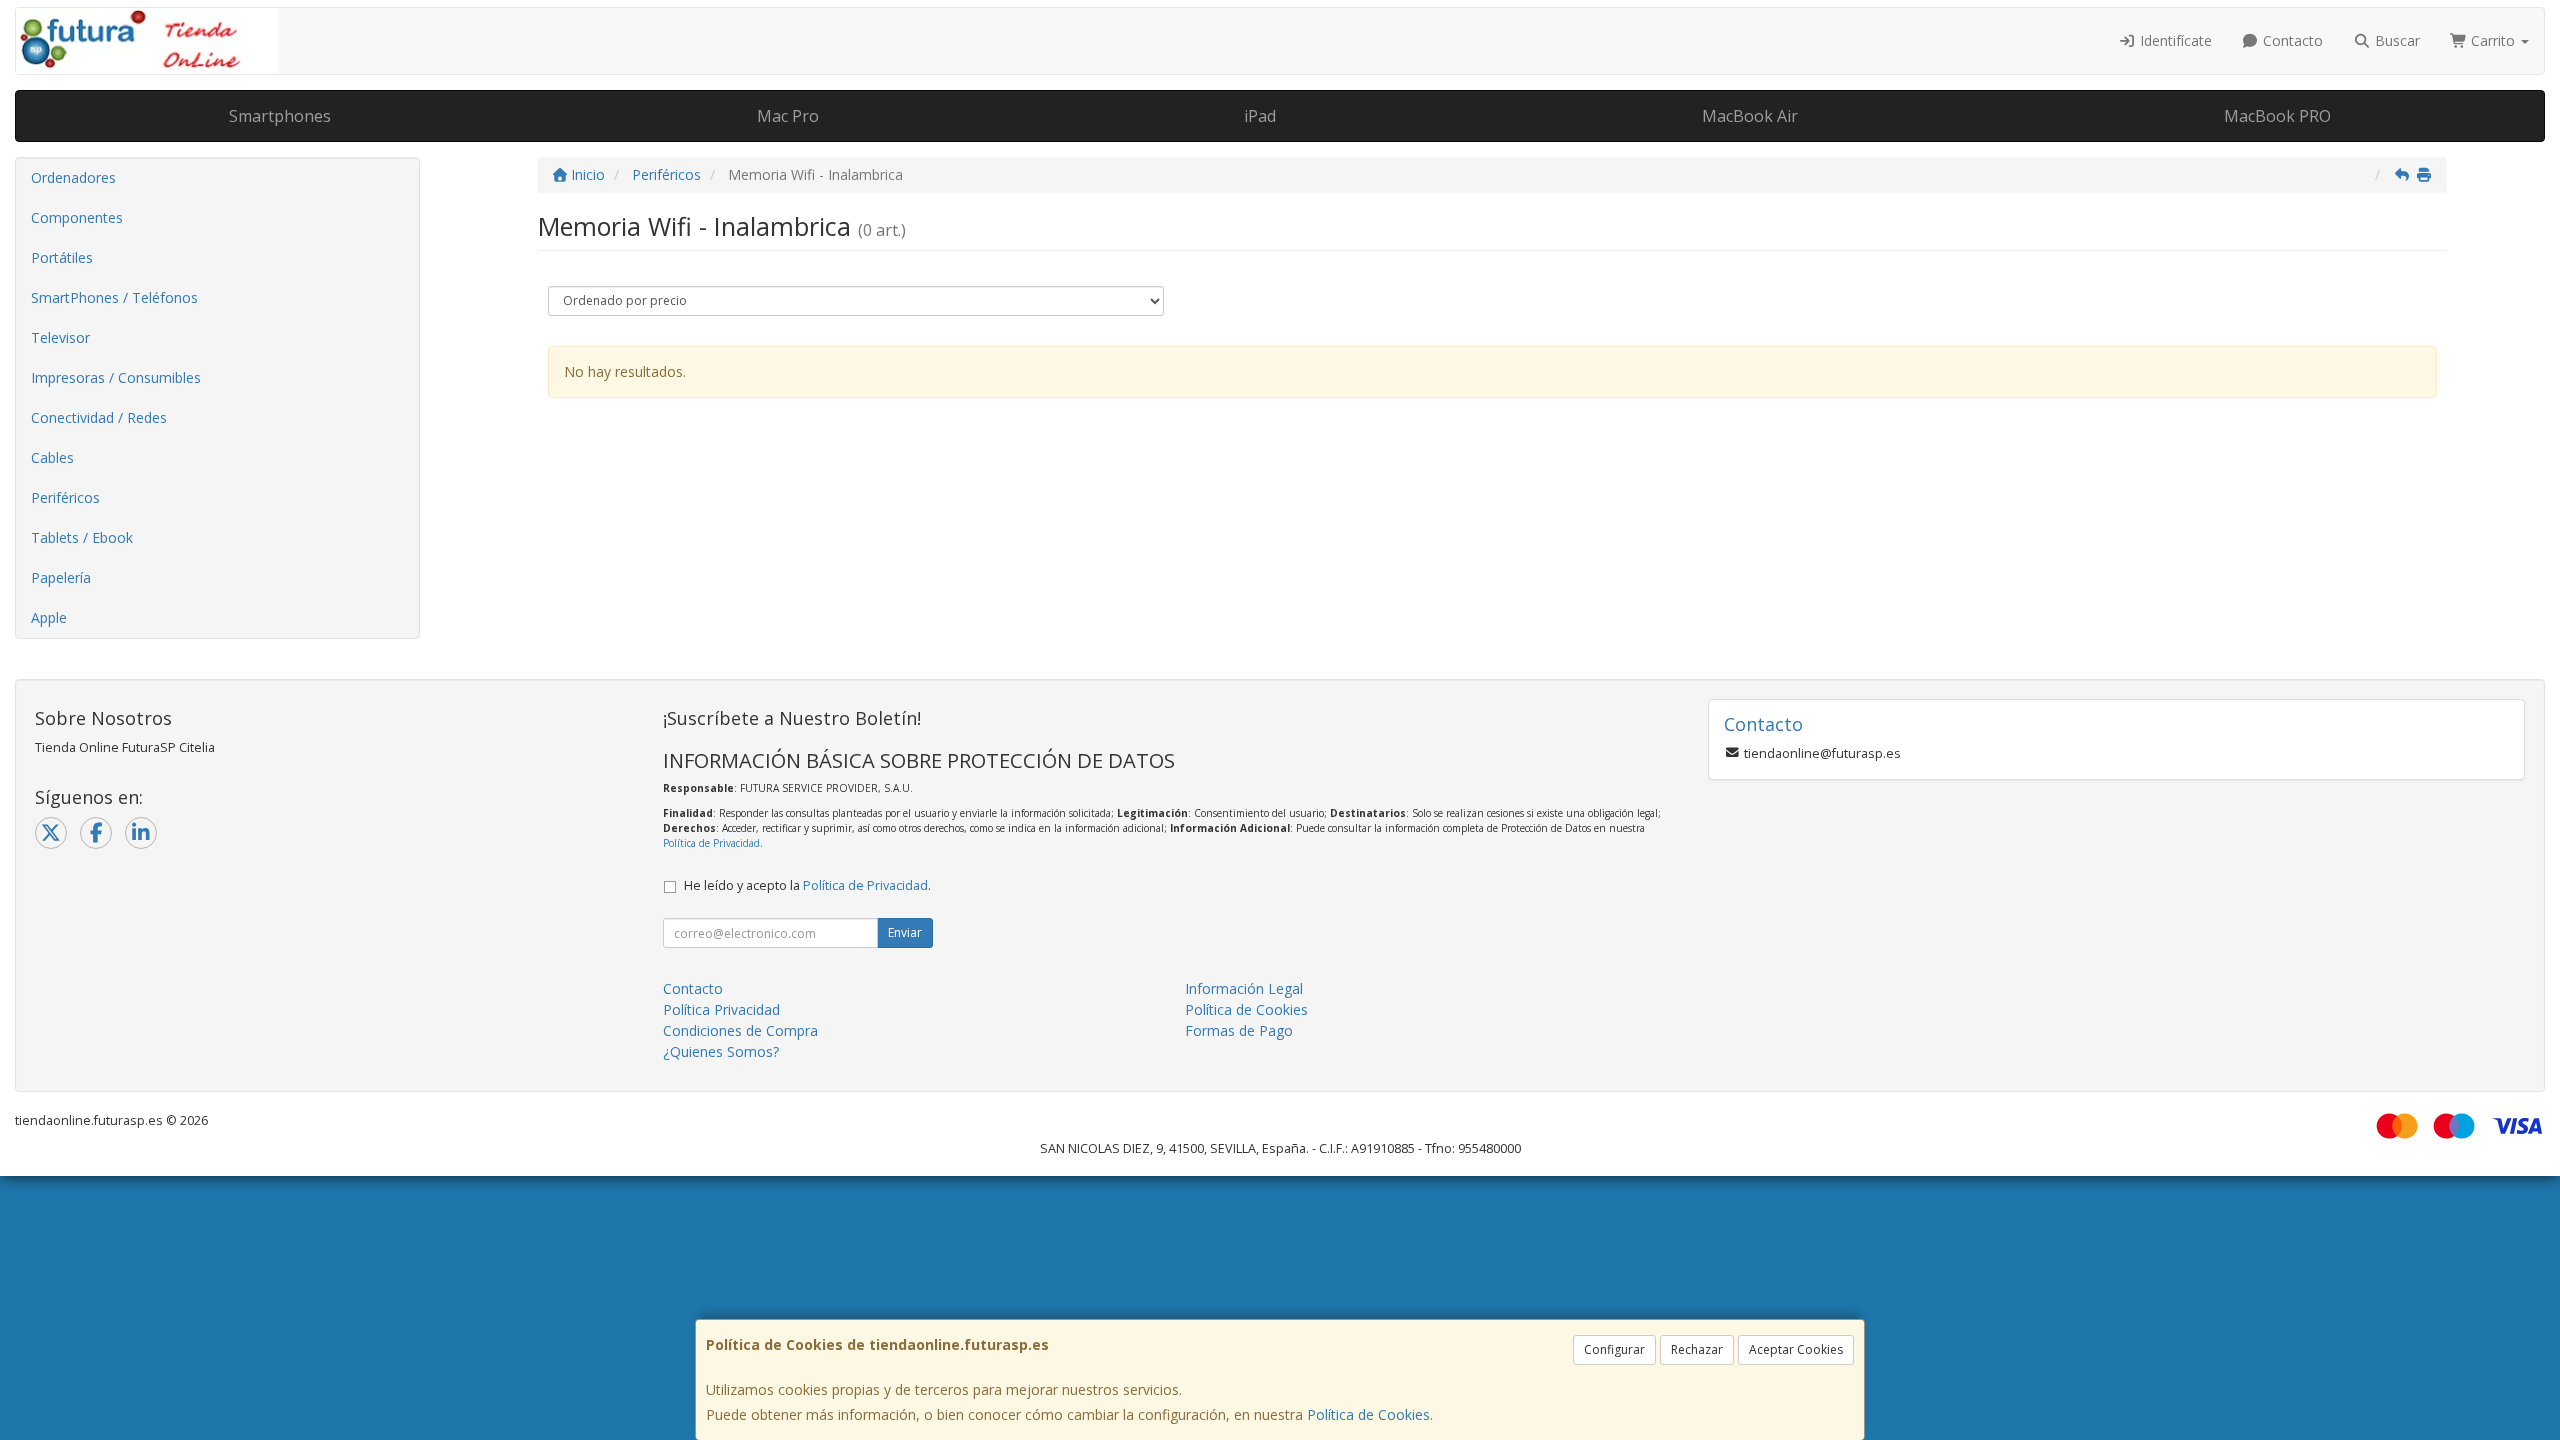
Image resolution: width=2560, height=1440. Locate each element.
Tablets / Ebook (82, 537)
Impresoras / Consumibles (116, 377)
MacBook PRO (2277, 116)
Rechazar (1697, 1349)
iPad (1260, 116)
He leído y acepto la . (807, 885)
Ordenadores (73, 177)
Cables (52, 457)
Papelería (61, 577)
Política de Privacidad (711, 843)
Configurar (1614, 1349)
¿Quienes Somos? (721, 1051)
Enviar (905, 932)
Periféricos (65, 497)
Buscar (2395, 40)
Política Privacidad (721, 1009)
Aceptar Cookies (1796, 1349)
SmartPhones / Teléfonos (114, 297)
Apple (49, 617)
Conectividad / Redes (99, 417)
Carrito (2493, 40)
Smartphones (280, 116)
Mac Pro (788, 116)
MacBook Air (1750, 116)
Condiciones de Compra (740, 1030)
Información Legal (1244, 988)
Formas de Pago (1239, 1030)
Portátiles (62, 257)
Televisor (60, 337)
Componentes (77, 217)
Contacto (2291, 40)
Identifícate (2174, 40)
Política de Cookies (1368, 1414)
